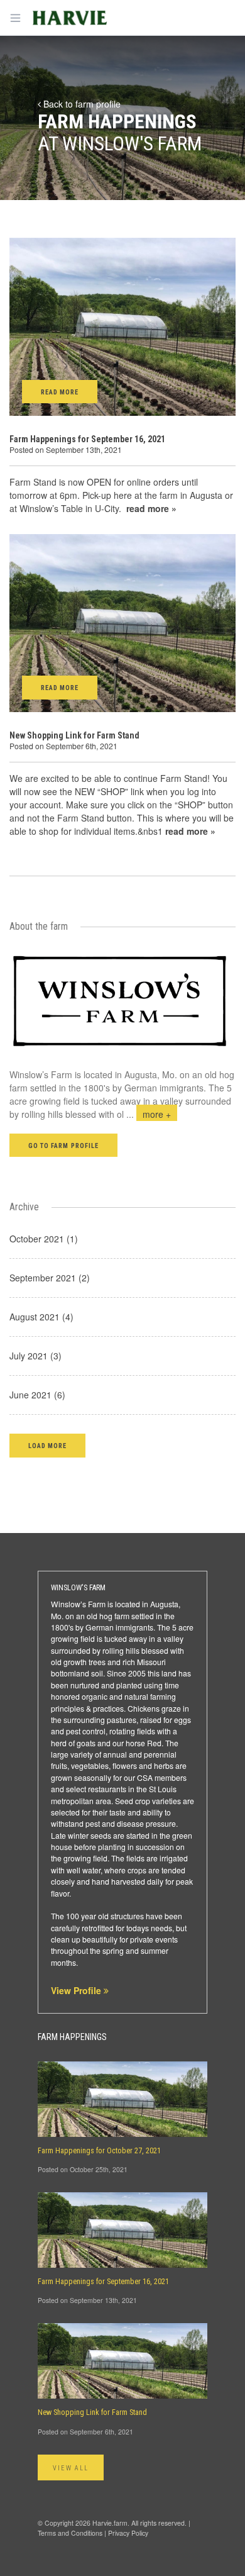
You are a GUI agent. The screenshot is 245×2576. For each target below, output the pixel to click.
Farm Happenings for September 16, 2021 (87, 439)
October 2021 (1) (44, 1239)
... (149, 1114)
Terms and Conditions (70, 2533)
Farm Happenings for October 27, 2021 (99, 2151)
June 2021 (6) (37, 1395)
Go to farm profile (63, 1146)
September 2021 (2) (50, 1278)
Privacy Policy (128, 2533)
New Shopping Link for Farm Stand (74, 735)
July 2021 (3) (35, 1356)
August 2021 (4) (41, 1317)
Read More (60, 392)
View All (71, 2468)
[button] (47, 1445)
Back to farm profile (81, 104)
